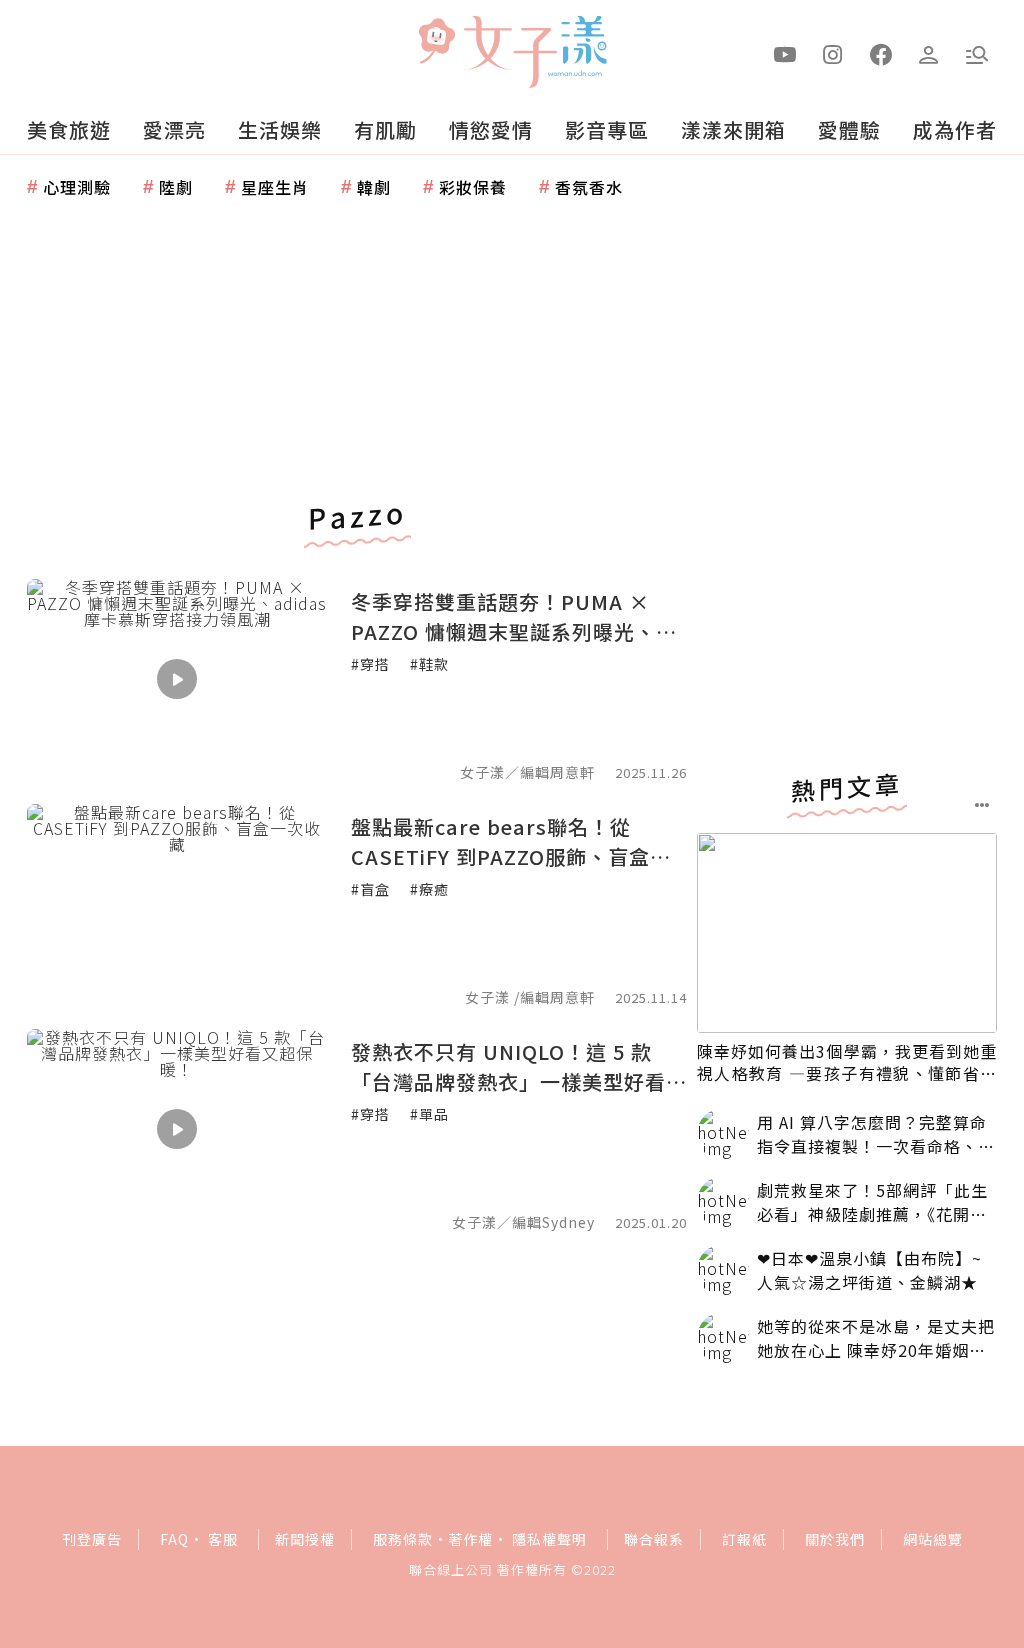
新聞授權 (305, 1539)
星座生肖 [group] (275, 187)
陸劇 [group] (176, 187)
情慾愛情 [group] (491, 129)
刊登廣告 (92, 1539)
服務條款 (403, 1539)
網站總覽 (933, 1539)
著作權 (470, 1539)
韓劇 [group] (374, 187)
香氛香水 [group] (589, 187)
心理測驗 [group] (77, 187)
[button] (977, 53)
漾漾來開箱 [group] (733, 129)
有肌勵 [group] (385, 129)
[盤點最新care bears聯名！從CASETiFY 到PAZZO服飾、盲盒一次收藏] (177, 904)
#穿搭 (370, 664)
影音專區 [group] (607, 129)
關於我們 (835, 1539)
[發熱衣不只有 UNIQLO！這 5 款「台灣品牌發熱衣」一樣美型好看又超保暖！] (177, 1129)
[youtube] (785, 53)
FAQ (174, 1539)
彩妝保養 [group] (473, 187)
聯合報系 (654, 1539)
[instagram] (833, 53)
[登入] (929, 53)
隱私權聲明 (549, 1539)
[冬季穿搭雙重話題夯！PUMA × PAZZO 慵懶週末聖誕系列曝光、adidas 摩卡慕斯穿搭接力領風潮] (177, 679)
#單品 (429, 1114)
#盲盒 (370, 889)
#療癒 (429, 889)
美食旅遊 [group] (69, 129)
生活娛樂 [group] (280, 129)
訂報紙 (744, 1539)
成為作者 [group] (955, 129)
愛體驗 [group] (849, 129)
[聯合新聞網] (436, 43)
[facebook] (881, 53)
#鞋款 (429, 664)
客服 (223, 1539)
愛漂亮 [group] (174, 129)
